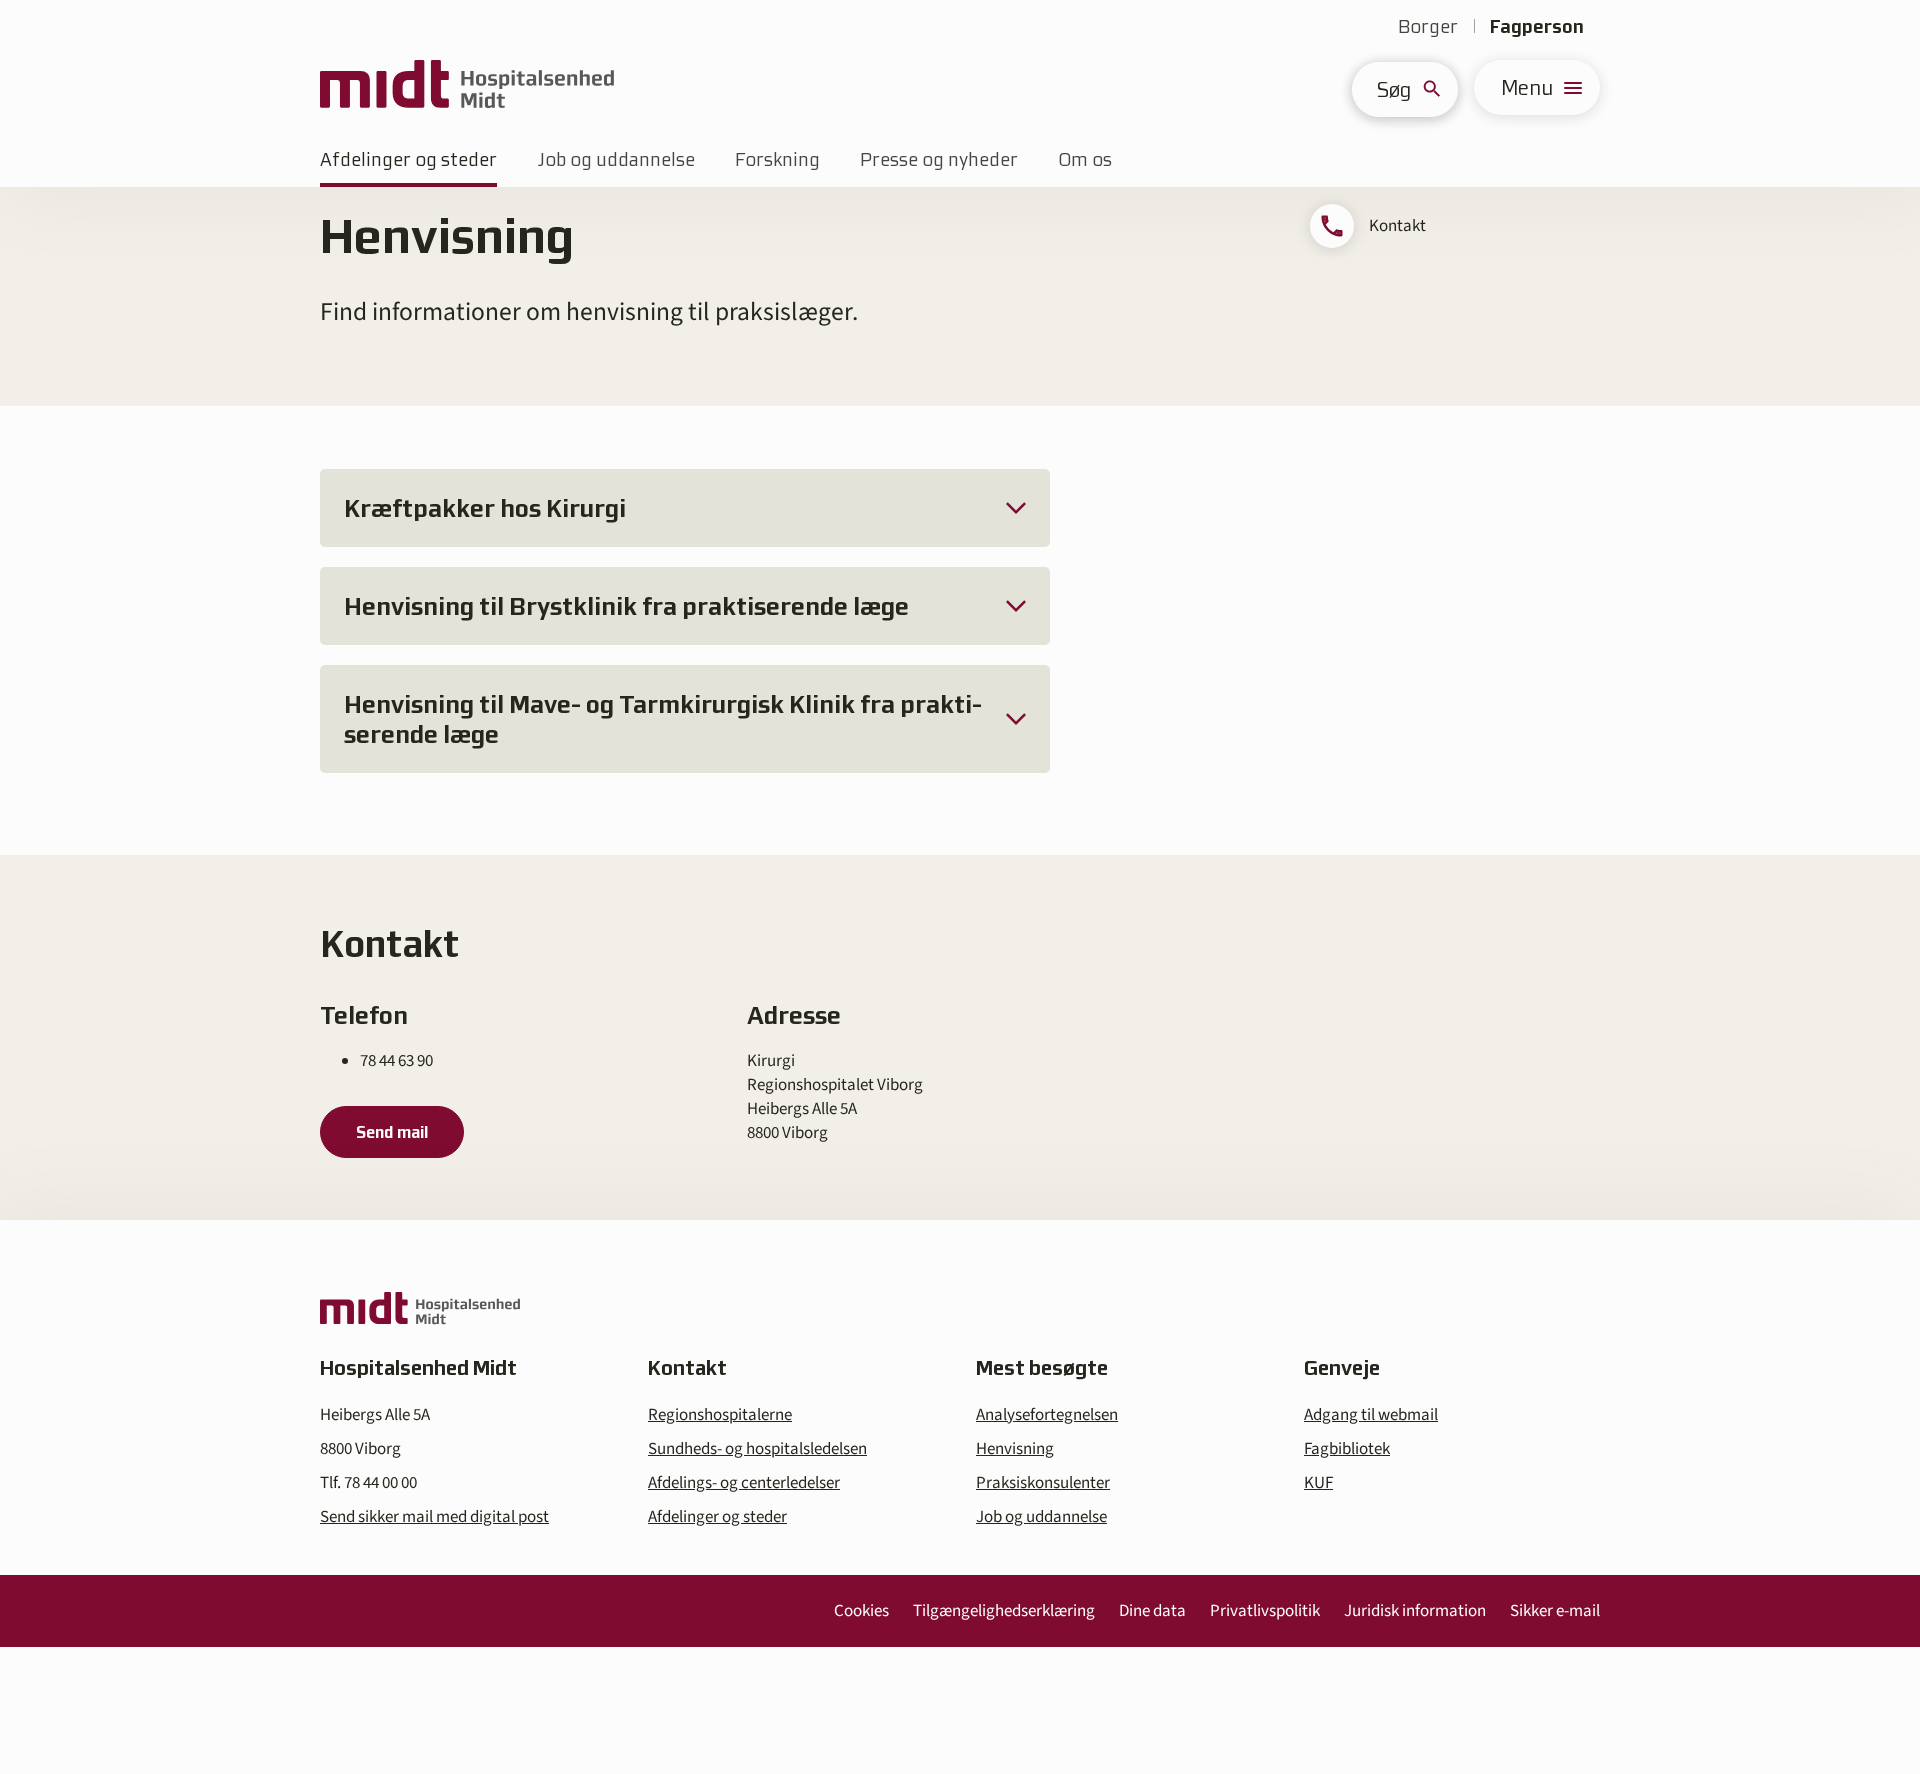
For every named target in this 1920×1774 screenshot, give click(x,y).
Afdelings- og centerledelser (744, 1483)
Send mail (392, 1132)
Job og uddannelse (616, 159)
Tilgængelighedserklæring (1004, 1611)
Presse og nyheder (939, 159)
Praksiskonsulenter (1043, 1483)
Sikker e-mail (1555, 1611)
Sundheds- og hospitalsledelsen (757, 1449)
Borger (1428, 26)
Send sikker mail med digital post (434, 1517)
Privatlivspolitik (1265, 1611)
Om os (1085, 159)
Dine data (1152, 1611)
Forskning (777, 159)
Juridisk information (1415, 1611)
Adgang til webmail (1371, 1415)
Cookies (861, 1611)
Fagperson (1537, 26)
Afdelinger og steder (408, 159)
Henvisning (1015, 1449)
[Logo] (467, 87)
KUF (1318, 1483)
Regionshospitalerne (720, 1415)
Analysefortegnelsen (1047, 1415)
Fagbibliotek (1347, 1449)
